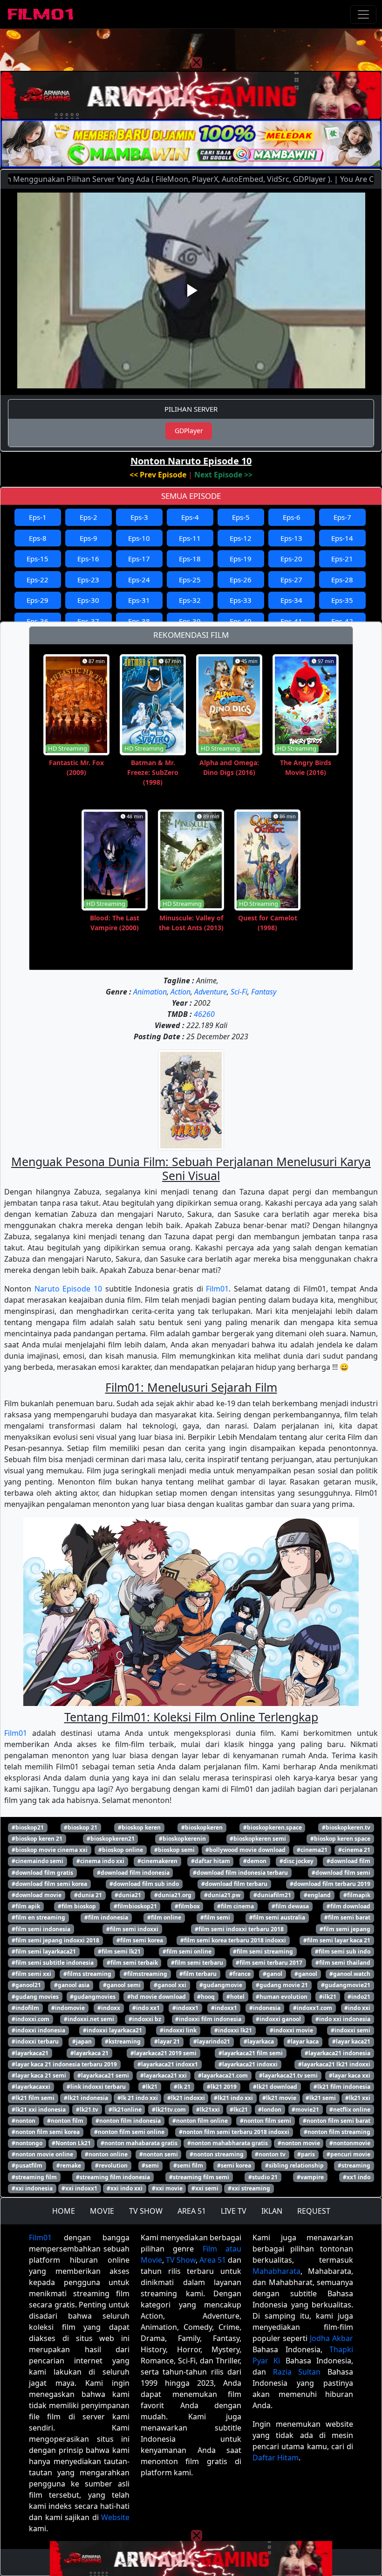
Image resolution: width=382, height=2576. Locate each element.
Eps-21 (342, 559)
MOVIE (102, 2211)
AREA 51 (192, 2211)
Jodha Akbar (331, 2338)
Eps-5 (241, 517)
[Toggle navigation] (363, 14)
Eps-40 (241, 621)
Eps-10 (139, 538)
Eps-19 (241, 559)
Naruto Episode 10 (68, 1289)
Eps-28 (342, 580)
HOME (64, 2211)
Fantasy (264, 992)
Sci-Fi (239, 992)
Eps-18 (190, 559)
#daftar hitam (211, 1861)
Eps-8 (38, 538)
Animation (150, 992)
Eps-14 (342, 538)
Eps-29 (38, 600)
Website (115, 2517)
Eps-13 (291, 538)
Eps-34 (291, 600)
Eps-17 (139, 559)
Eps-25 (190, 580)
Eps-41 (291, 621)
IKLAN (272, 2211)
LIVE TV (234, 2211)
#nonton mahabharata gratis (228, 2143)
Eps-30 (88, 600)
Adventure (211, 992)
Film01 (217, 1289)
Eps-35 (342, 600)
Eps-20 (291, 559)
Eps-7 (342, 517)
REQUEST (314, 2211)
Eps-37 (88, 621)
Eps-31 (139, 600)
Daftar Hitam (276, 2458)
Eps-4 (190, 517)
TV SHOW (146, 2211)
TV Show (181, 2260)
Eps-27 (291, 580)
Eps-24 (139, 580)
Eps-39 (190, 621)
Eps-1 (38, 517)
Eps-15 (38, 559)
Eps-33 (241, 600)
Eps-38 (139, 621)
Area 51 (213, 2260)
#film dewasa (290, 1906)
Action (181, 992)
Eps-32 (190, 600)
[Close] (197, 62)
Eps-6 (292, 517)
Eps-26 (241, 580)
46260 (204, 1014)
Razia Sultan (297, 2372)
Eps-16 (88, 559)
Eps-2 (89, 517)
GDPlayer (189, 431)
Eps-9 (89, 538)
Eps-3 (139, 517)
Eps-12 (241, 538)
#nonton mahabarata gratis (139, 2143)
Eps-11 (190, 538)
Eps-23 (88, 580)
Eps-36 (38, 621)
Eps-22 (38, 580)
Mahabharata (276, 2271)
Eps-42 (342, 621)
